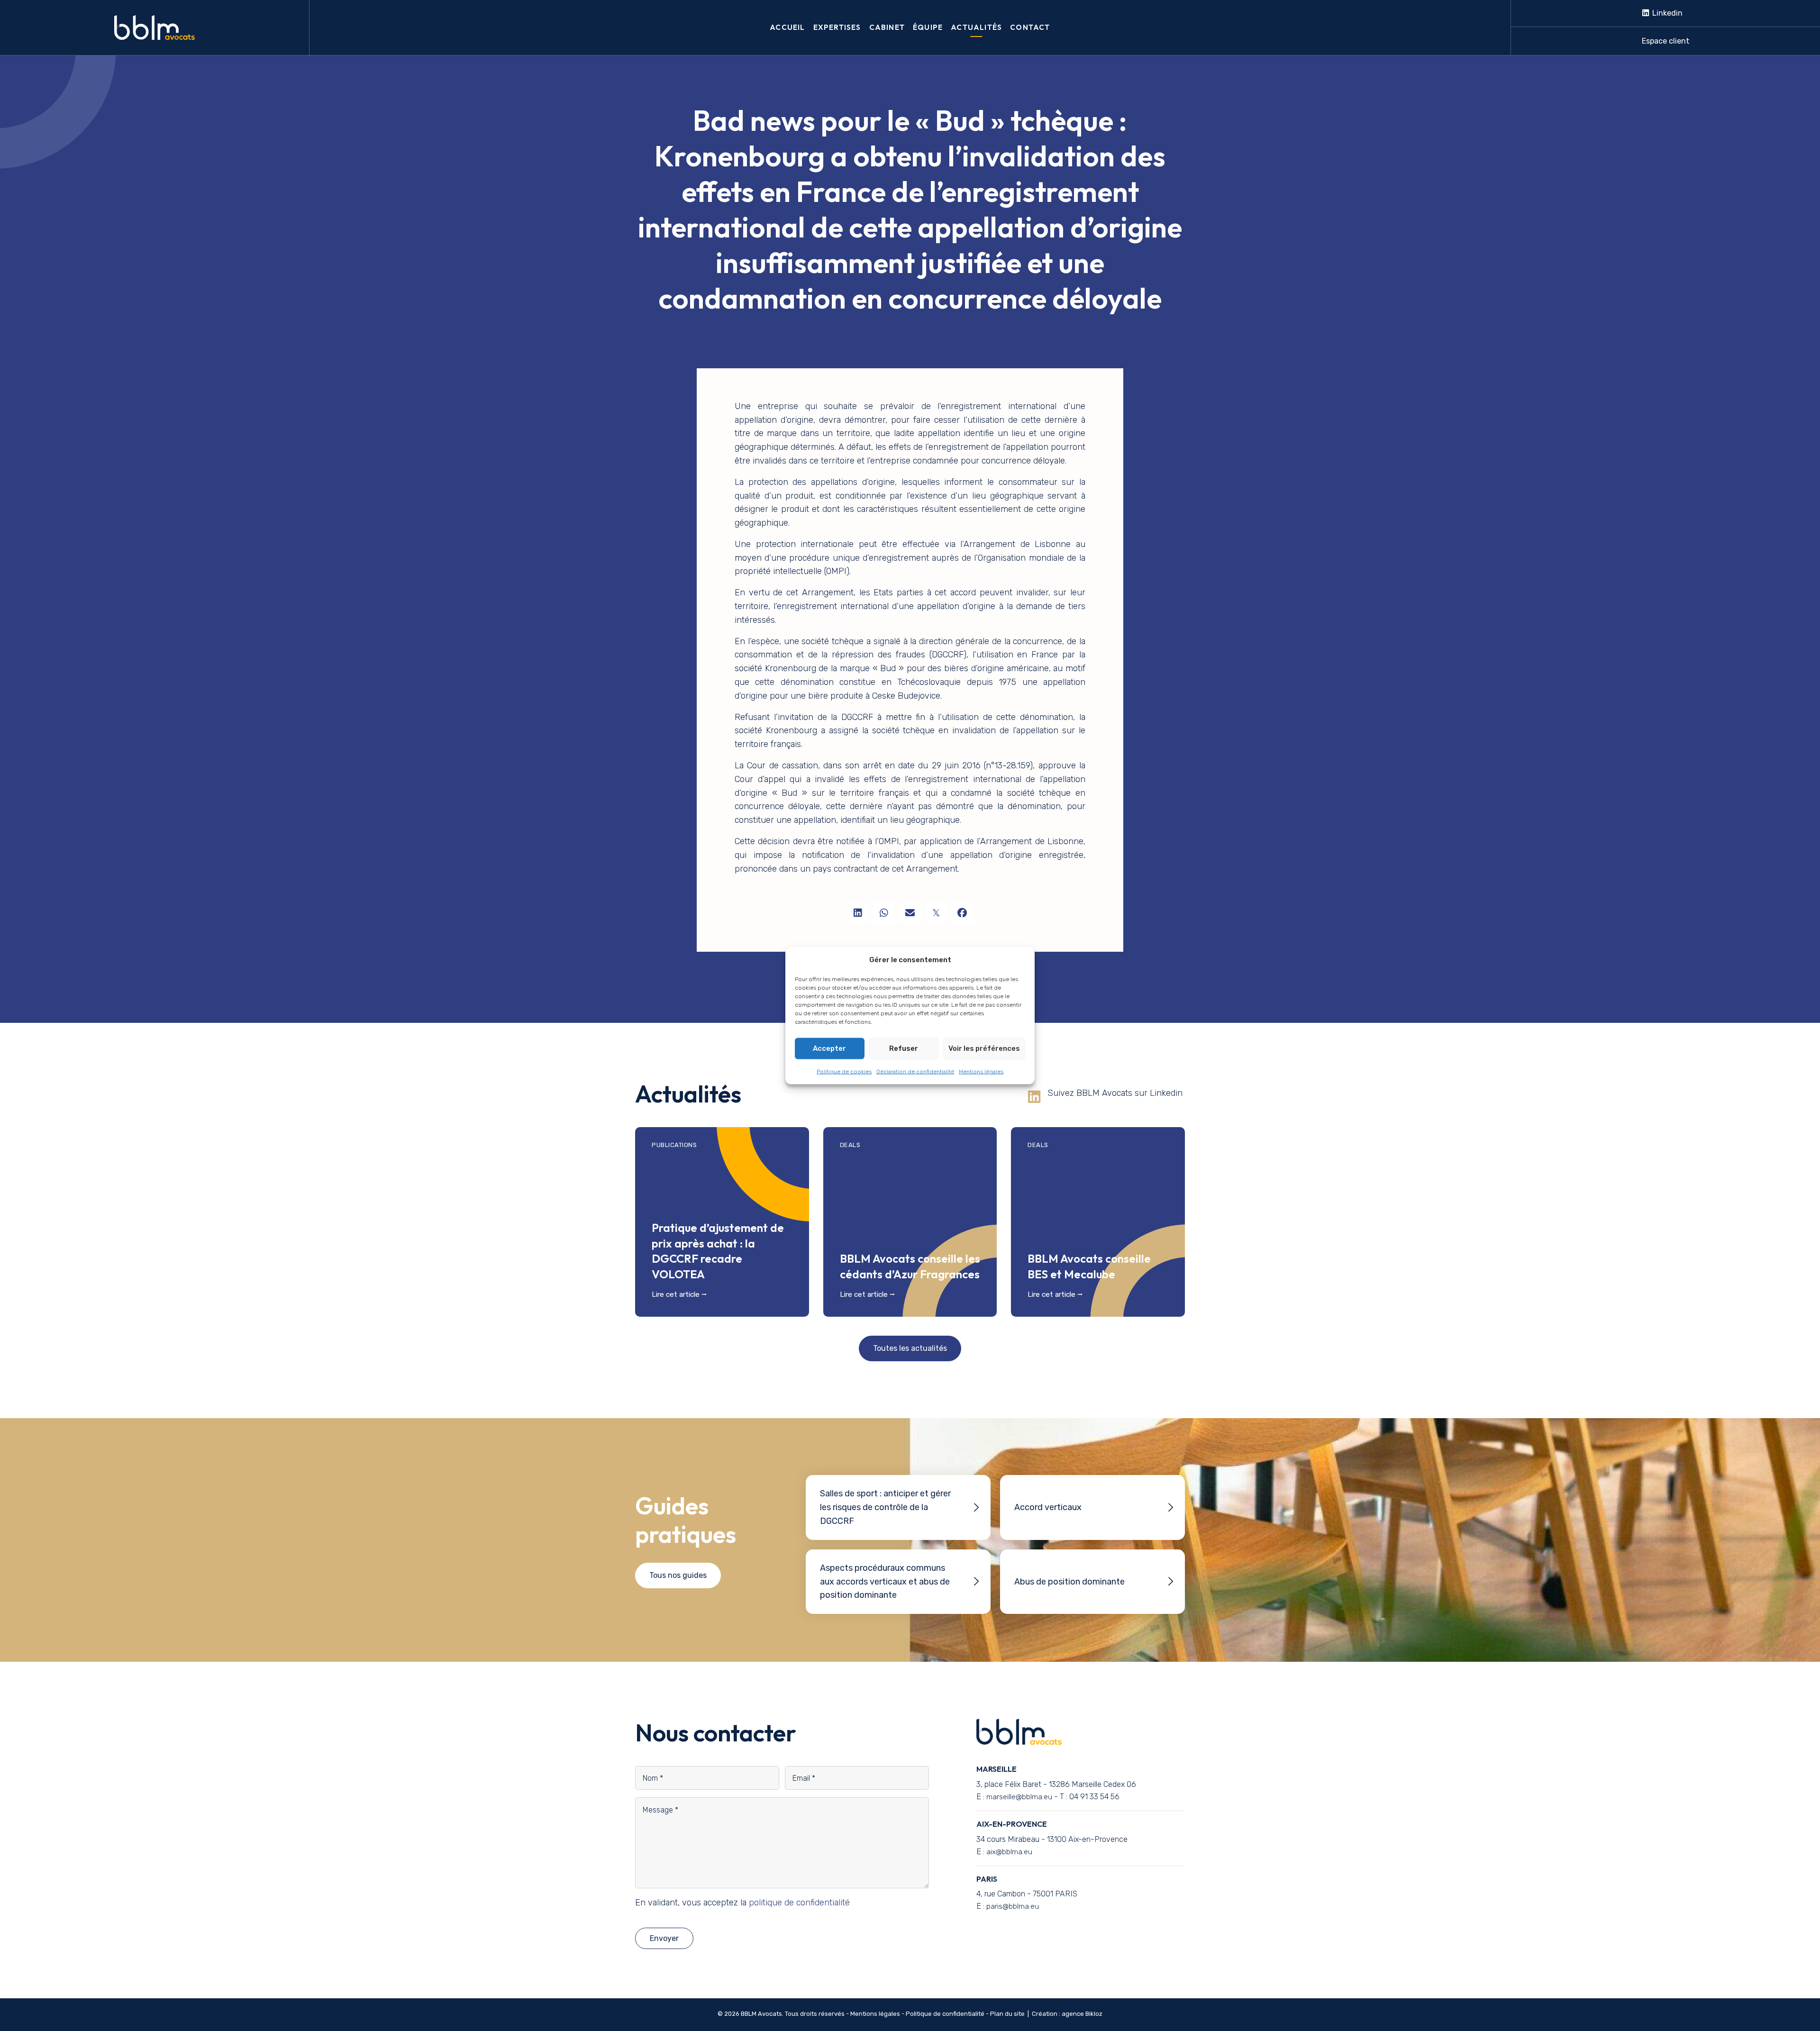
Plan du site (1007, 2014)
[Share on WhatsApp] (884, 913)
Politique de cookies (844, 1071)
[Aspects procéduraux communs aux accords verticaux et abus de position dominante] (898, 1582)
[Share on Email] (910, 913)
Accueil (787, 27)
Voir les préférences (984, 1048)
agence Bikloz (1082, 2014)
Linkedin (1666, 13)
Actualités (976, 27)
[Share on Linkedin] (858, 913)
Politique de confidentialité (945, 2014)
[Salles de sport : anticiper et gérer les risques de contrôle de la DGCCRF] (898, 1507)
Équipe (928, 27)
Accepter (829, 1048)
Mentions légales (981, 1071)
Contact (1030, 27)
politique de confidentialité (799, 1903)
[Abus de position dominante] (1092, 1582)
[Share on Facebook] (962, 913)
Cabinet (887, 27)
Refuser (904, 1048)
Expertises (837, 27)
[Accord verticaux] (1092, 1507)
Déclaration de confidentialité (915, 1071)
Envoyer (664, 1938)
